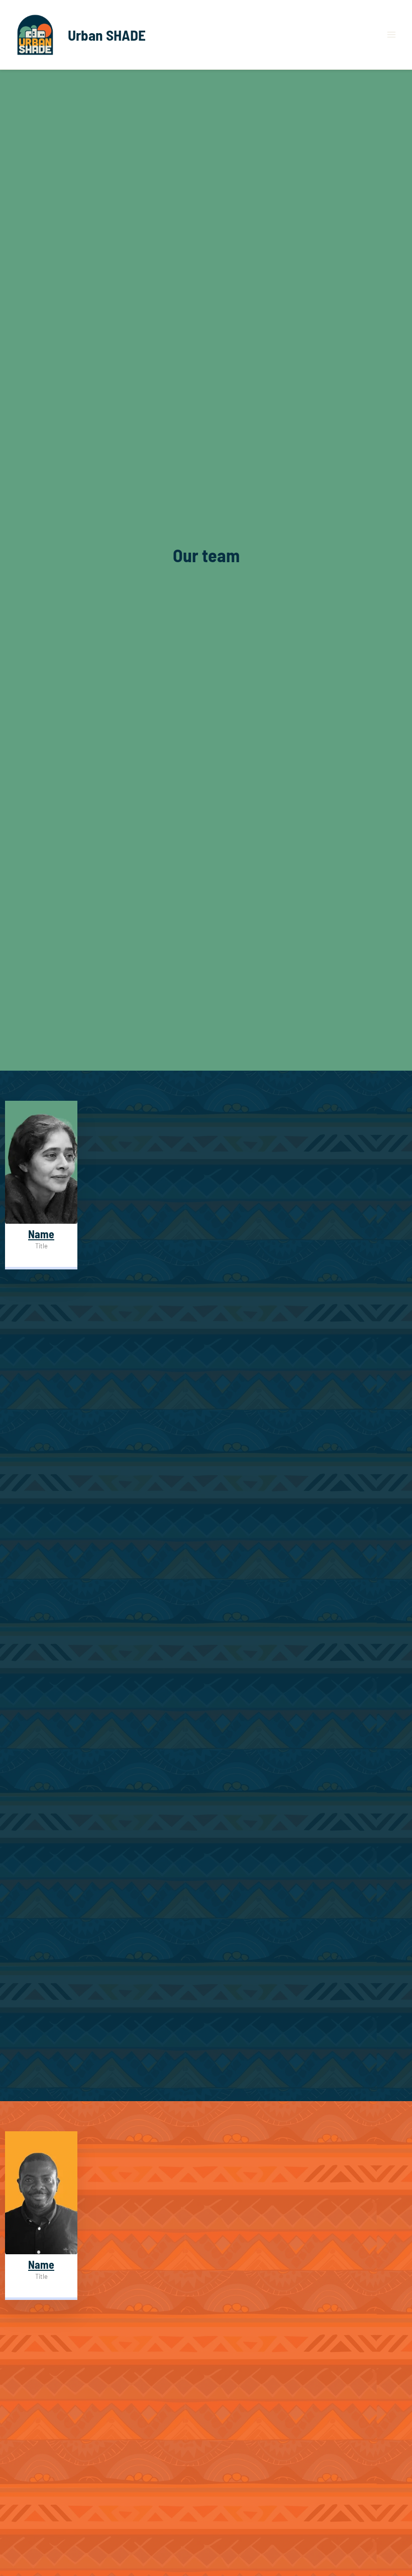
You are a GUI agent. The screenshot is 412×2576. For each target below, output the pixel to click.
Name (41, 1234)
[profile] (41, 1221)
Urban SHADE (107, 35)
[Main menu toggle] (391, 35)
